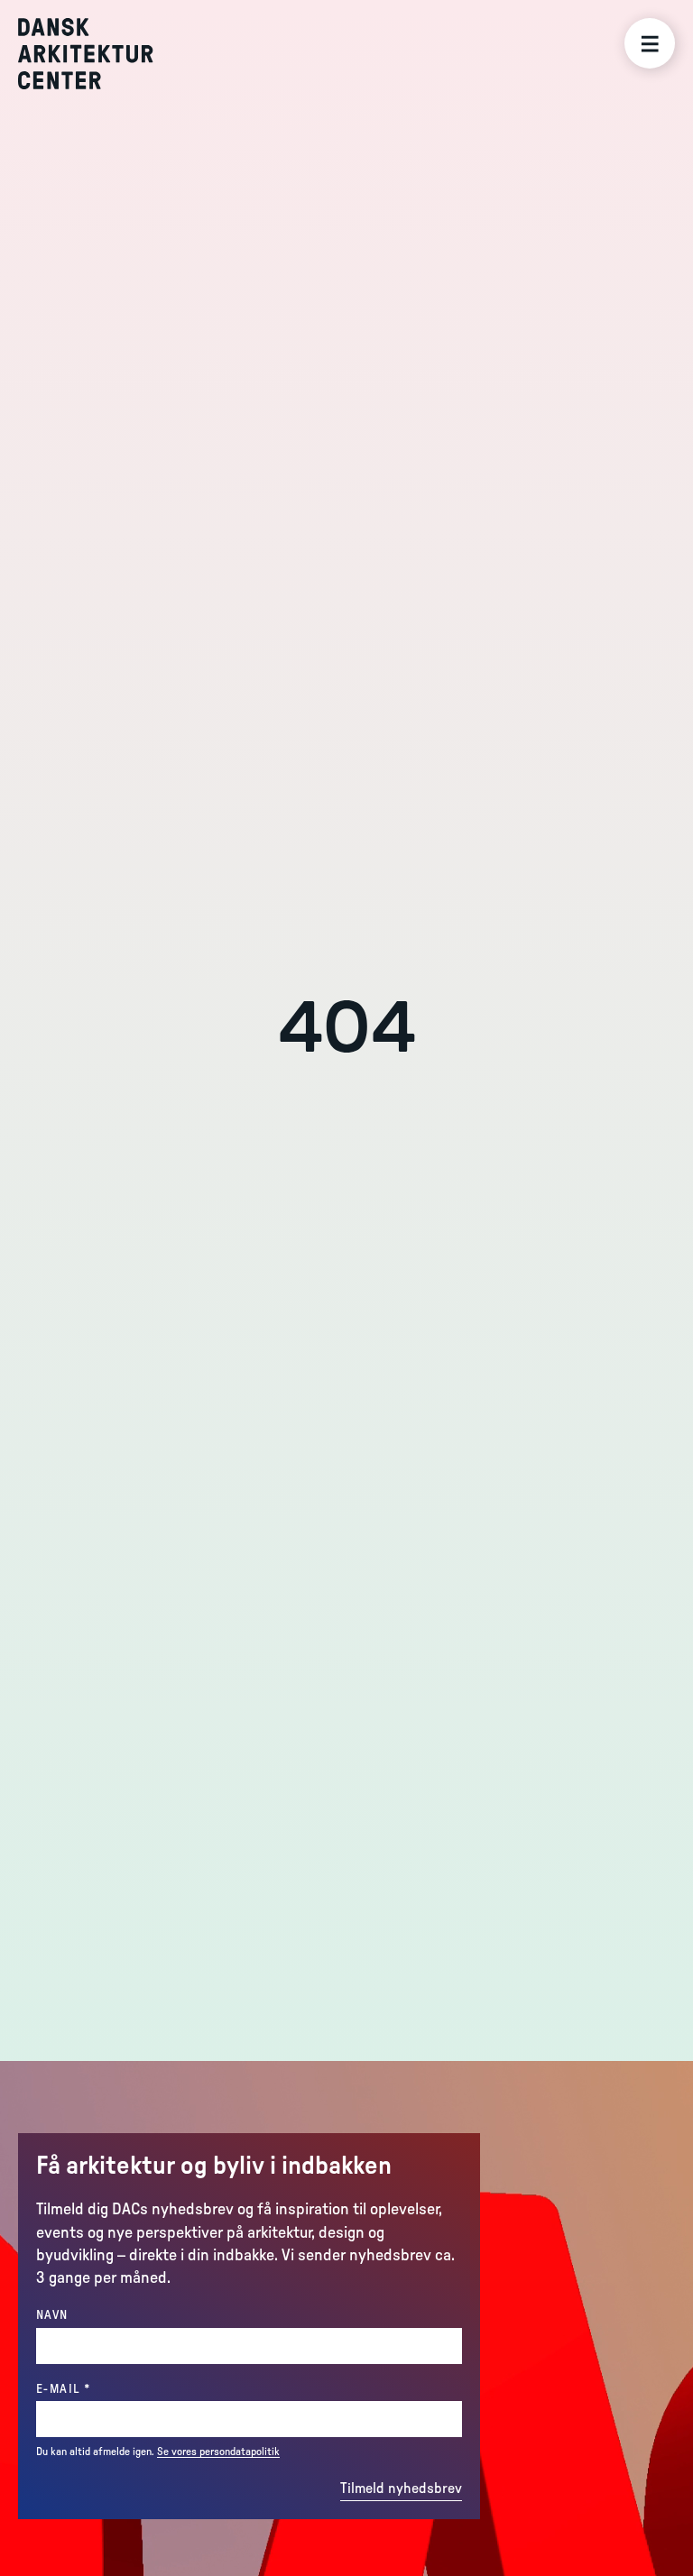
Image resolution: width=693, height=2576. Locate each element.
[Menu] (650, 43)
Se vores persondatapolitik (218, 2452)
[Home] (99, 54)
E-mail (100, 2389)
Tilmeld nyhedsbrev (401, 2489)
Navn (52, 2315)
